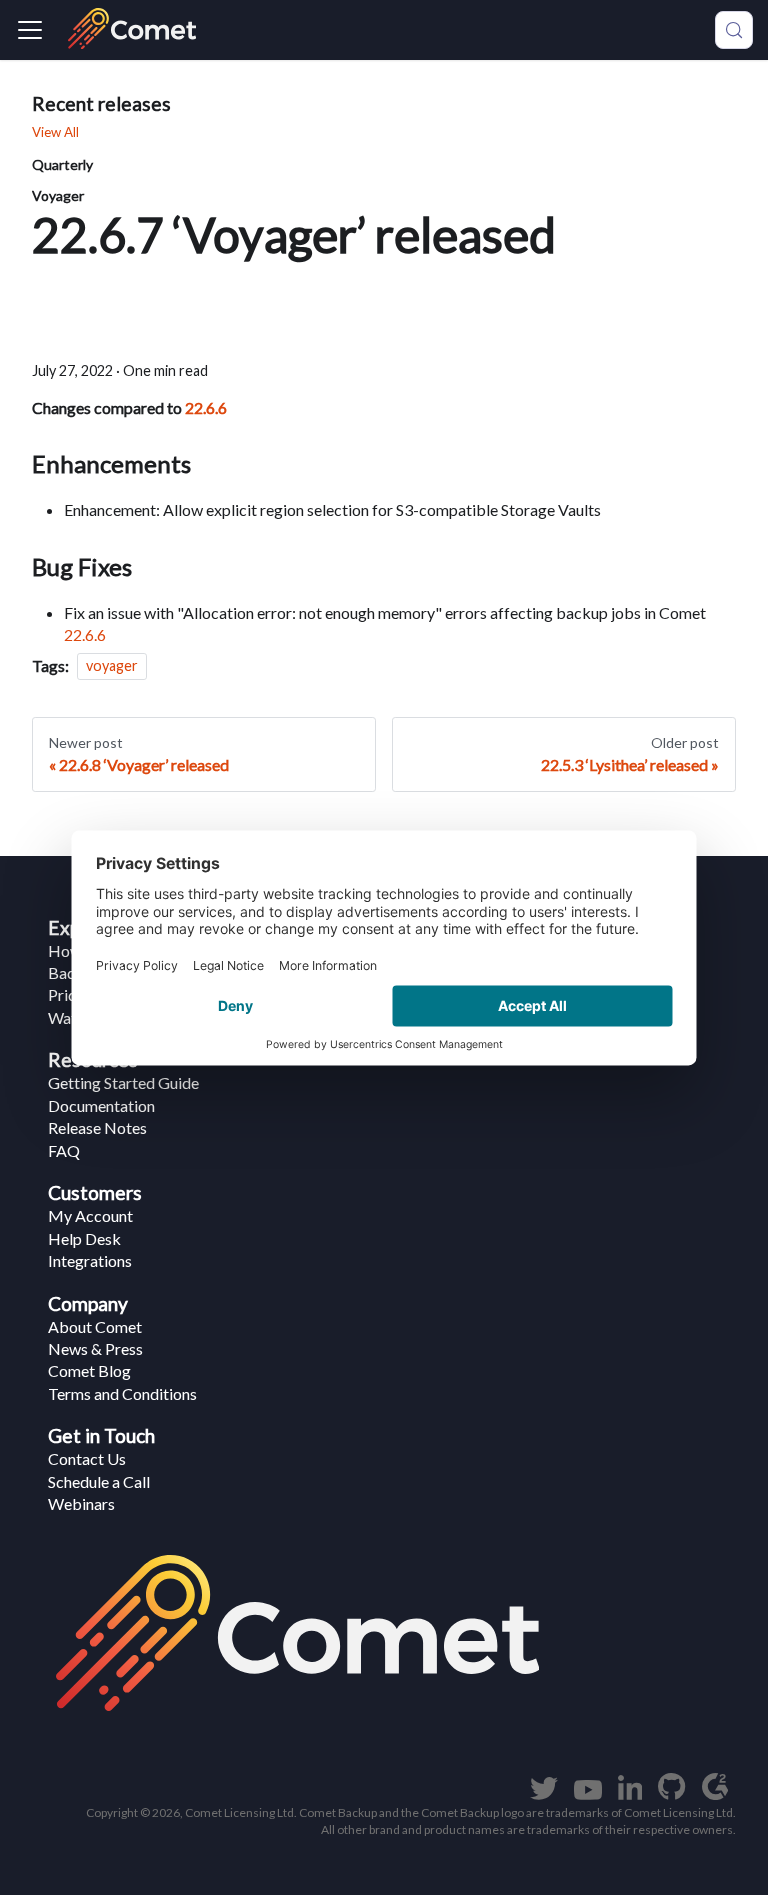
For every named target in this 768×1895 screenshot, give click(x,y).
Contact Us (87, 1458)
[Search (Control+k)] (734, 30)
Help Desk (84, 1238)
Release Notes (97, 1127)
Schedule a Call (99, 1481)
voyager (112, 666)
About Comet (95, 1326)
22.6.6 (206, 407)
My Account (90, 1215)
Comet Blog (89, 1370)
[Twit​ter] (544, 1793)
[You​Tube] (588, 1793)
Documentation (101, 1105)
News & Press (95, 1348)
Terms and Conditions (122, 1393)
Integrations (90, 1260)
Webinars (81, 1503)
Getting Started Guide (123, 1082)
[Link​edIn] (630, 1793)
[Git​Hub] (671, 1793)
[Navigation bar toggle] (30, 30)
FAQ (64, 1150)
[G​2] (715, 1793)
